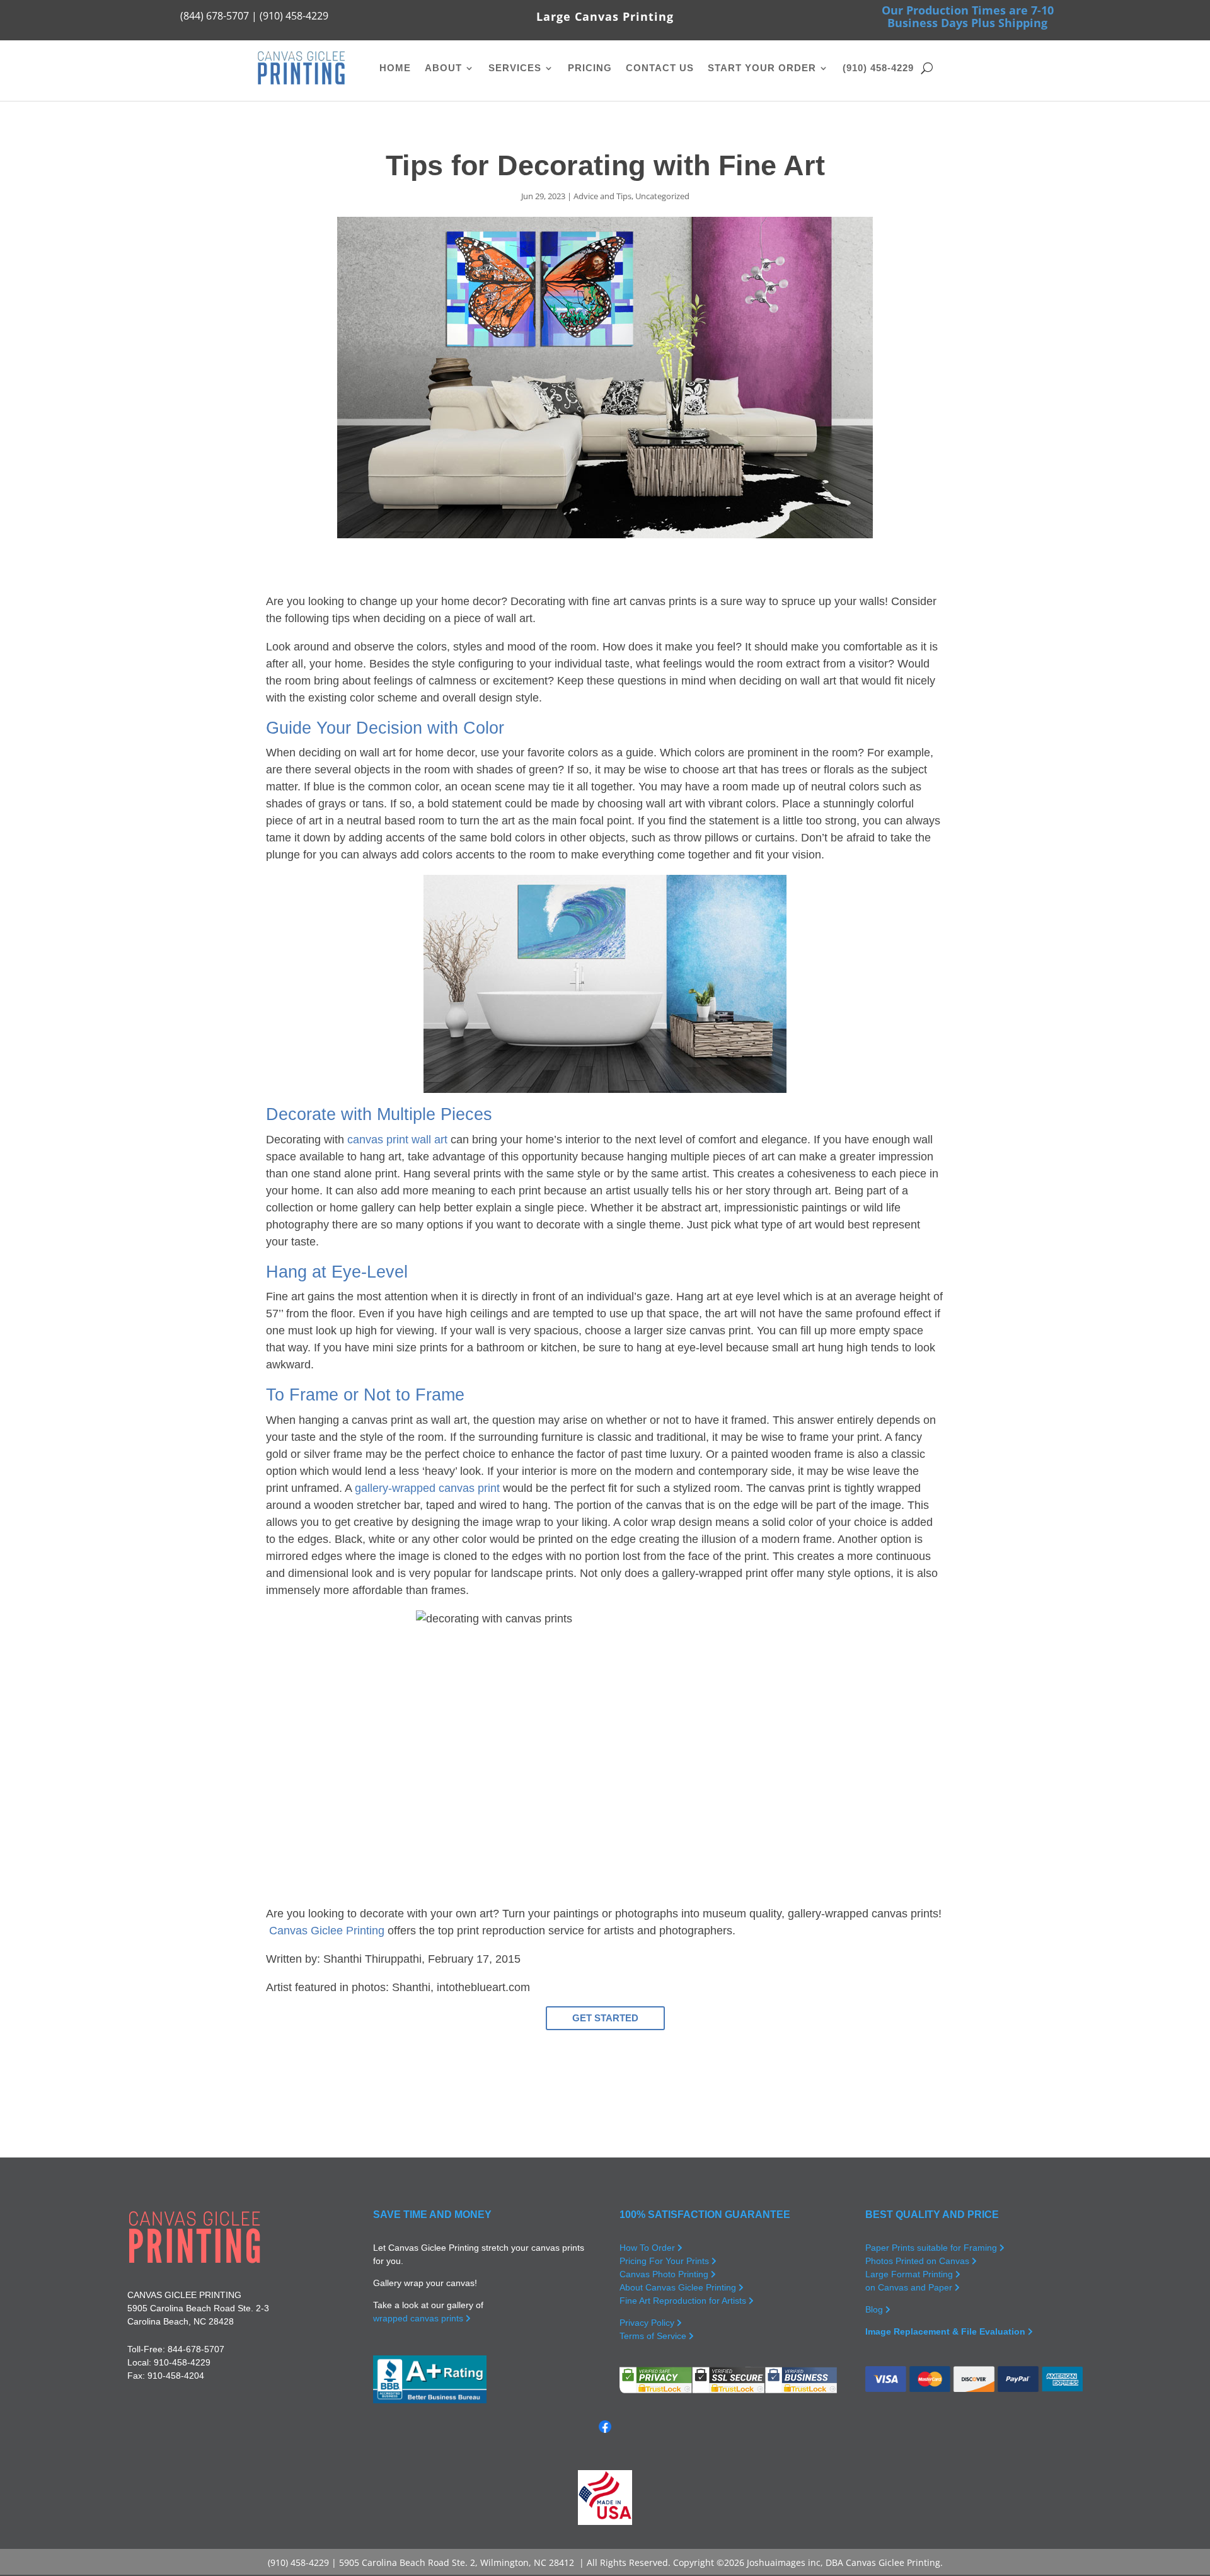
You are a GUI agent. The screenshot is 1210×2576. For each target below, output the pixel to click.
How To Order (648, 2248)
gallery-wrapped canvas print (427, 1488)
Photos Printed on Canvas (919, 2261)
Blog (875, 2309)
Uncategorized (662, 196)
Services (515, 68)
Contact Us (660, 68)
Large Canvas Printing (605, 16)
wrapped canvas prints (419, 2318)
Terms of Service (654, 2336)
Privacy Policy (648, 2323)
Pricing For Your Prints (665, 2261)
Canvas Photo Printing (665, 2274)
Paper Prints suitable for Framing (932, 2248)
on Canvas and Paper (910, 2287)
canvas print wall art (397, 1140)
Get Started (605, 2018)
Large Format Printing (910, 2274)
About (443, 68)
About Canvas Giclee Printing (679, 2287)
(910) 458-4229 (878, 68)
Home (395, 68)
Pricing (590, 68)
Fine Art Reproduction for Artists (684, 2301)
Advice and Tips (602, 196)
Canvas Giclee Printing (327, 1931)
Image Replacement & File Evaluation (947, 2331)
